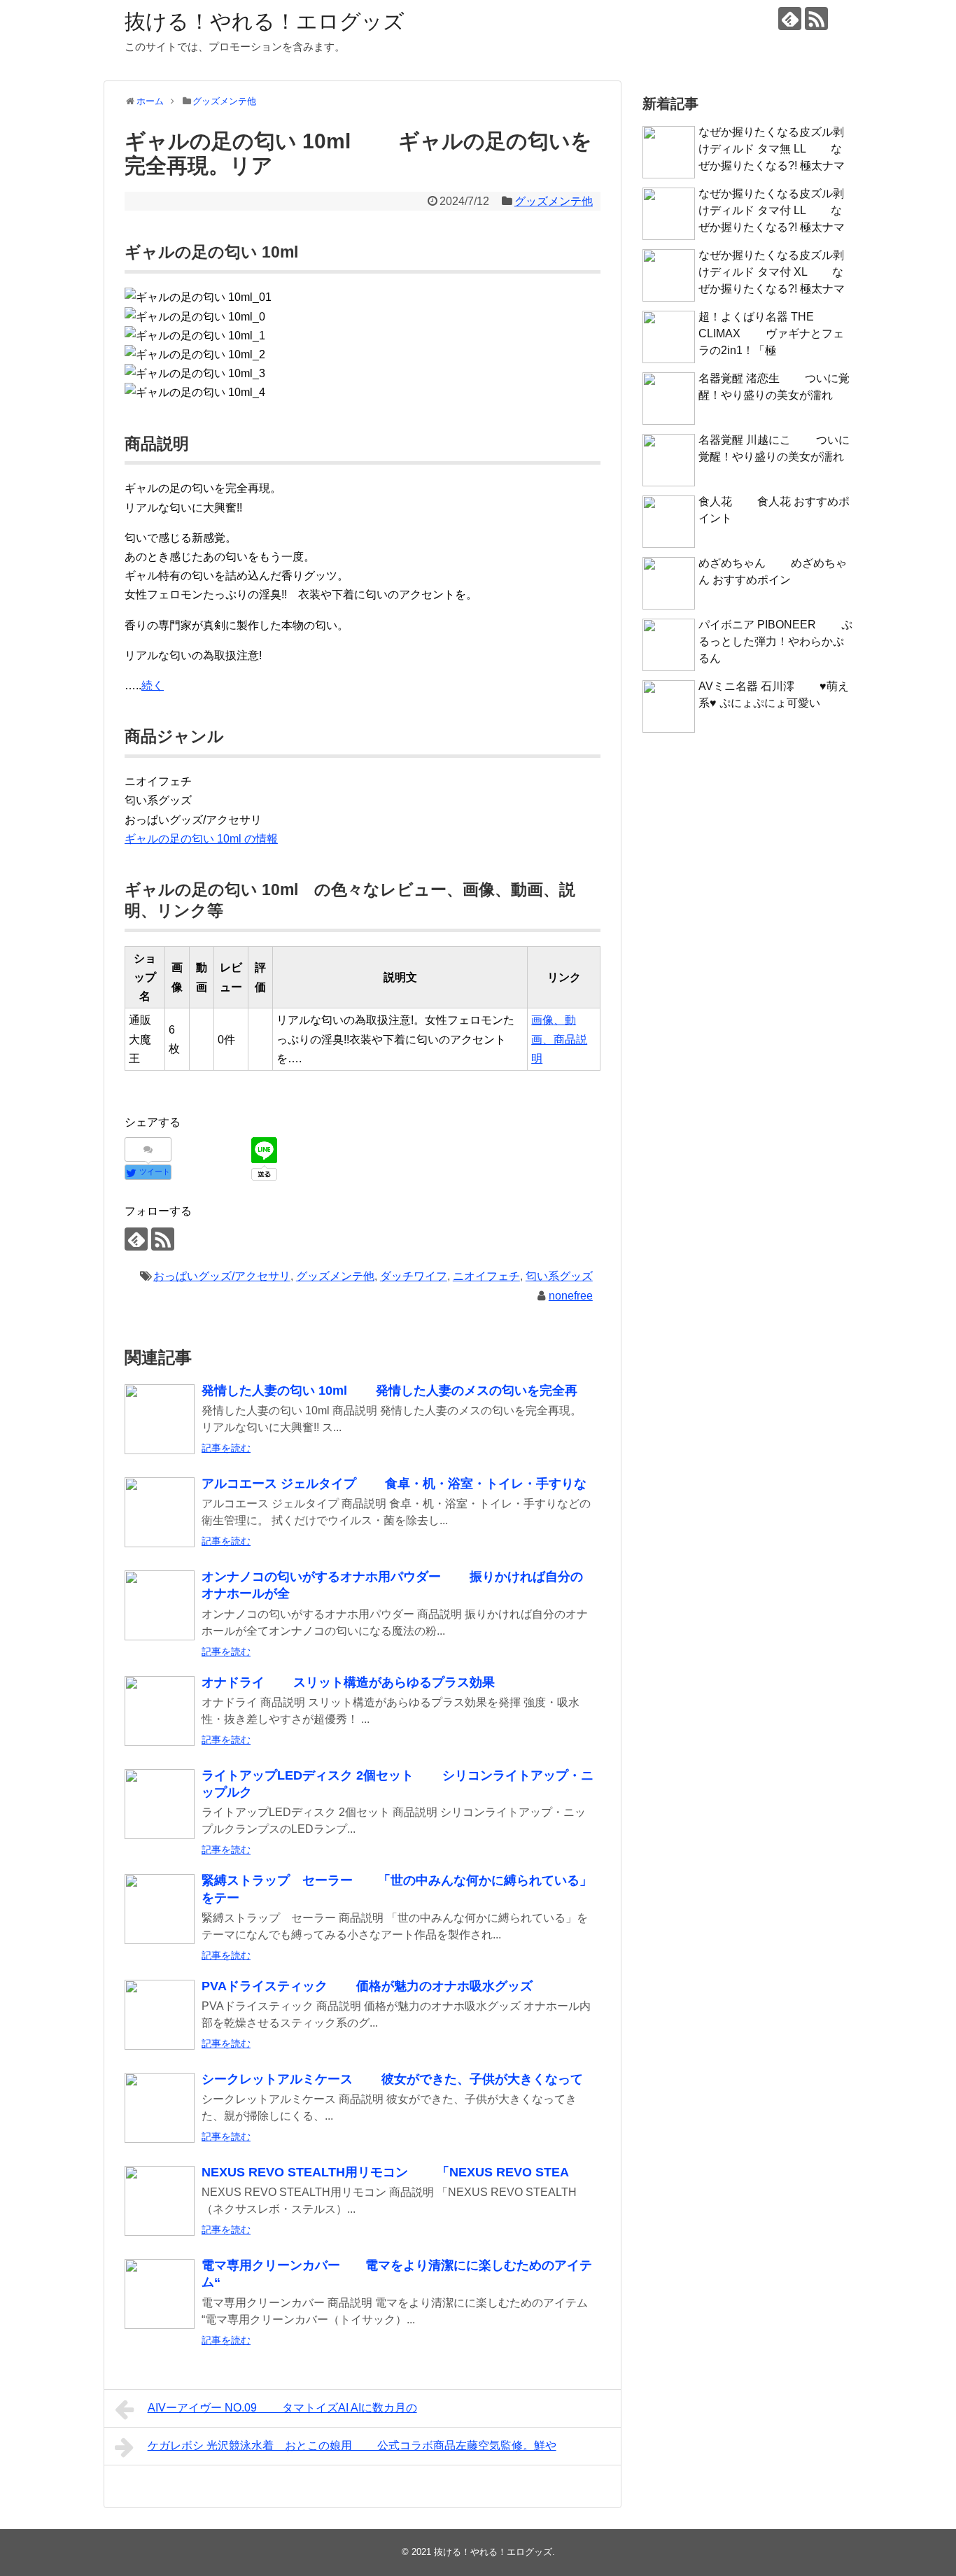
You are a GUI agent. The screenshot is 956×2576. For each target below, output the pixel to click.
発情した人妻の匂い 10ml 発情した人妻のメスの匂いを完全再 (389, 1391)
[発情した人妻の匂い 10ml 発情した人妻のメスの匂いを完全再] (160, 1419)
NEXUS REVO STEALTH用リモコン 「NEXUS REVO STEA (385, 2172)
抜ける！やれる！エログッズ (265, 21)
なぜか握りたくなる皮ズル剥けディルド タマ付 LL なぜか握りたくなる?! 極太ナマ (772, 210)
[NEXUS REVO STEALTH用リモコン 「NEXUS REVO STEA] (160, 2201)
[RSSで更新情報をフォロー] (816, 19)
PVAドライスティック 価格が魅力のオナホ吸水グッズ (367, 1986)
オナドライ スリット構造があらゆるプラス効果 (348, 1682)
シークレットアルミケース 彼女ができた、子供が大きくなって (392, 2079)
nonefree (571, 1296)
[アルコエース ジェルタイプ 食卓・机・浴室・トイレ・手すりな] (160, 1512)
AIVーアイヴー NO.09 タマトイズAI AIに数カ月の (282, 2408)
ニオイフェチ (486, 1276)
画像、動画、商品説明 (559, 1039)
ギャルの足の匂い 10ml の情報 (201, 839)
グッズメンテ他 (554, 201)
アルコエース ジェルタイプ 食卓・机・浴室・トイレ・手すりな (394, 1484)
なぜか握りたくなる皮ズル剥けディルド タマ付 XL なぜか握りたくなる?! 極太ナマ (772, 272)
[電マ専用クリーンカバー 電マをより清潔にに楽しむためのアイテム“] (160, 2294)
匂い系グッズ (559, 1276)
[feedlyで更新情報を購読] (790, 19)
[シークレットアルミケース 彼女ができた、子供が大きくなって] (160, 2108)
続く (153, 685)
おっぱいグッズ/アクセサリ (222, 1276)
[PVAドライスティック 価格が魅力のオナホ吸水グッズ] (160, 2015)
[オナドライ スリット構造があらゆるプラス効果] (160, 1711)
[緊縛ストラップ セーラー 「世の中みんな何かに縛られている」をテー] (160, 1909)
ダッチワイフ (414, 1276)
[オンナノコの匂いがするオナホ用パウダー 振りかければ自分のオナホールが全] (160, 1605)
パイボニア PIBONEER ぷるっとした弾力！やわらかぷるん (775, 641)
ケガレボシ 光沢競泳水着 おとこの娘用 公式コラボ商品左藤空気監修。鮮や (352, 2445)
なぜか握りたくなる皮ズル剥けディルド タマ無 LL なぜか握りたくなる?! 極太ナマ (772, 149)
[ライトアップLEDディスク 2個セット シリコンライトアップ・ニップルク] (160, 1804)
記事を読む (226, 1448)
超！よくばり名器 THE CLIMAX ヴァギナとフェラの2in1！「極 (771, 333)
